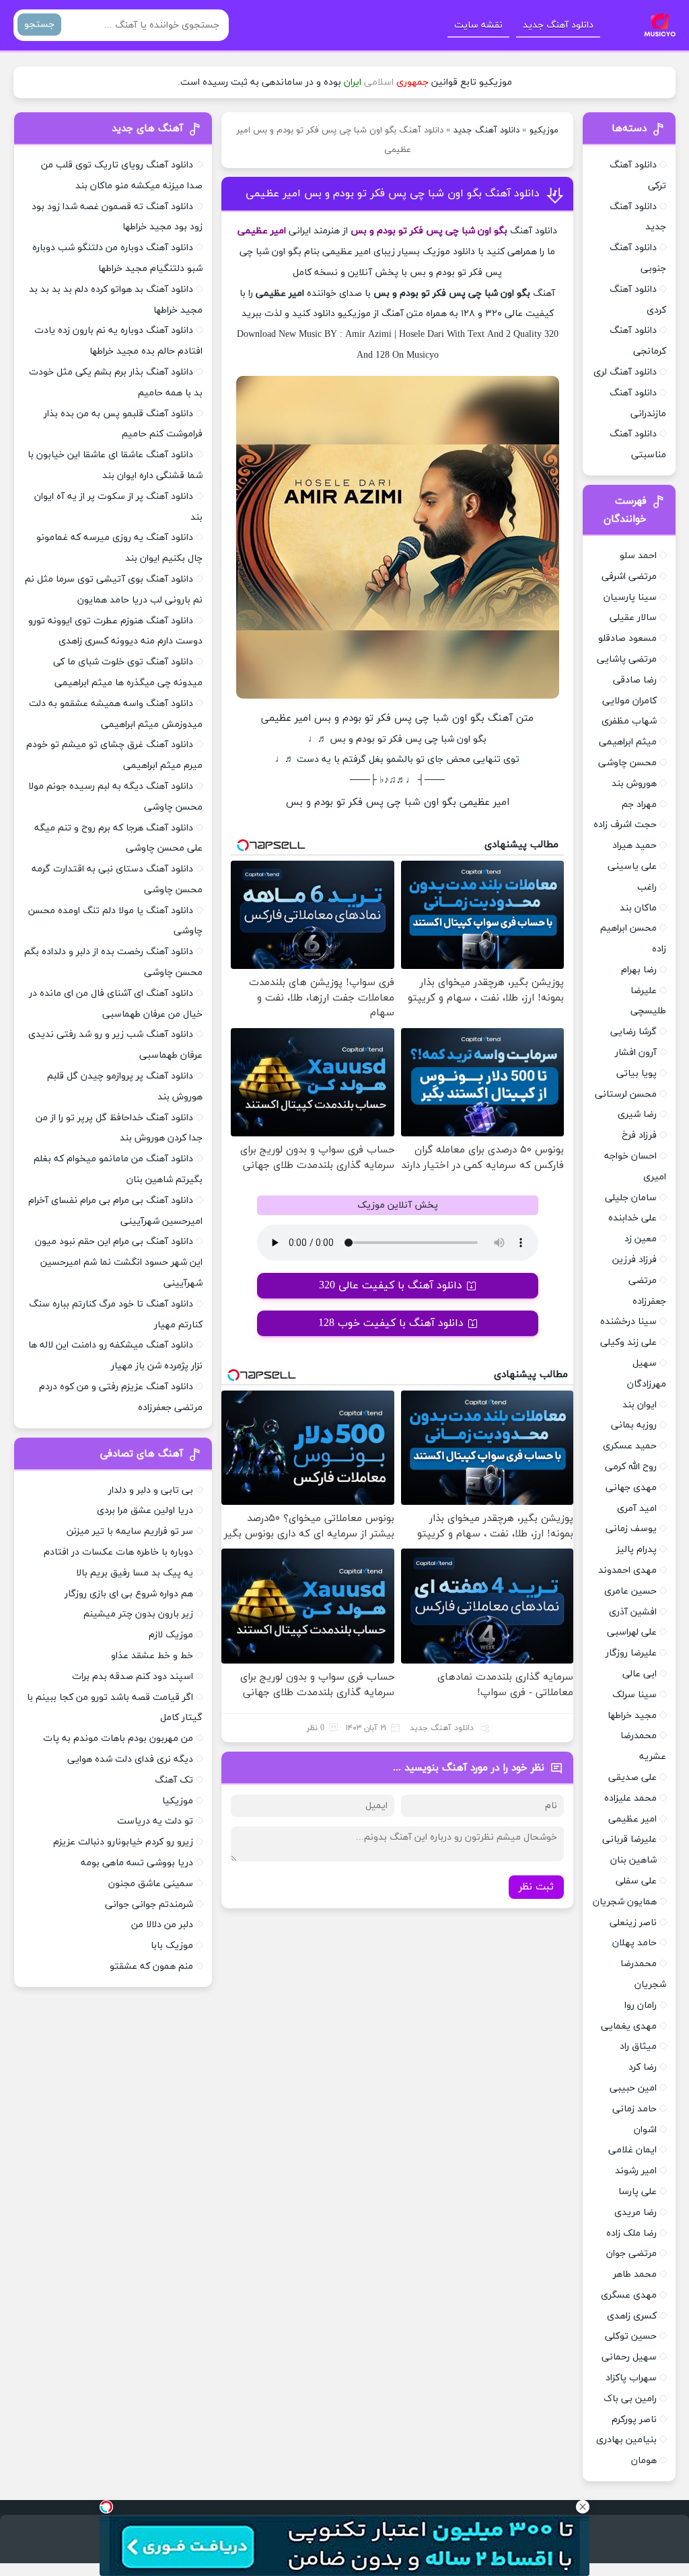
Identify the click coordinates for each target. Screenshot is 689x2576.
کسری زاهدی (632, 2316)
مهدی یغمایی (629, 2026)
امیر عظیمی (632, 1819)
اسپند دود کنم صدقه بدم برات (133, 1677)
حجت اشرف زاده (625, 825)
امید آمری (637, 1509)
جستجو (39, 25)
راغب (647, 887)
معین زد (641, 1239)
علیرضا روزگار (631, 1653)
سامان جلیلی (631, 1198)
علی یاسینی (632, 866)
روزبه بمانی (634, 1425)
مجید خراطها (632, 1716)
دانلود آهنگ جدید (558, 25)
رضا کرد (643, 2067)
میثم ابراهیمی (628, 742)
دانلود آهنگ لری (625, 372)
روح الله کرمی (631, 1467)
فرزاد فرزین (634, 1260)
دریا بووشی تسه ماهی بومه (137, 1863)
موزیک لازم (171, 1635)
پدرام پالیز (637, 1550)
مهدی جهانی (631, 1488)
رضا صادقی (635, 680)
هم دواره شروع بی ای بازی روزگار (129, 1594)
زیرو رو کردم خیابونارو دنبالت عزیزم (123, 1842)
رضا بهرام (639, 970)
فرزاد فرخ (639, 1135)
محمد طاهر (635, 2274)
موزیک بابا (172, 1946)
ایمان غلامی (632, 2150)
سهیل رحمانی (629, 2357)
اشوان (645, 2130)
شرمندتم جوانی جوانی (149, 1905)
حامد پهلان (634, 1943)
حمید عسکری (630, 1446)
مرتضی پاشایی (627, 659)
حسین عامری (630, 1591)
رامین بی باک (630, 2399)
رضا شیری (637, 1115)
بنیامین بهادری (626, 2440)
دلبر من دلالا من (162, 1925)
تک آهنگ (174, 1780)
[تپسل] (106, 2507)
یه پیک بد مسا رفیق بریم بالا (135, 1573)
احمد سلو (638, 556)
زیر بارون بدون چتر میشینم (138, 1614)
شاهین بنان (633, 1860)
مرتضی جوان (631, 2254)
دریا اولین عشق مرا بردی (145, 1511)
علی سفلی (636, 1881)
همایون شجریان (625, 1902)
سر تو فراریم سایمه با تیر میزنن (130, 1531)
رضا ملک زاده (631, 2233)
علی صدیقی (632, 1778)
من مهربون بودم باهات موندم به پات (118, 1739)
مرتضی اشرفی (629, 577)
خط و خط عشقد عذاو (152, 1656)
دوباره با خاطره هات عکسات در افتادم (118, 1552)
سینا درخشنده (628, 1322)
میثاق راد (638, 2046)
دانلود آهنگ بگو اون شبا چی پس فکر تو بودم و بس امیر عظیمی (393, 194)
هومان (644, 2461)
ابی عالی (640, 1674)
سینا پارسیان (630, 597)
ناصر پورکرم (634, 2420)
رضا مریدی (636, 2213)
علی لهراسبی (632, 1632)
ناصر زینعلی (633, 1923)
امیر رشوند (636, 2171)
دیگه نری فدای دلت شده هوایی (130, 1759)
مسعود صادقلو (627, 638)
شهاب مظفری (629, 721)
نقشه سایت (478, 25)
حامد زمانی (634, 2109)
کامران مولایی (629, 701)
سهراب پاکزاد (631, 2378)
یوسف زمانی (631, 1529)
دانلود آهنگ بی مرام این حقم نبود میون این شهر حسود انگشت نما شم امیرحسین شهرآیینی (119, 1262)
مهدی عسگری (629, 2295)
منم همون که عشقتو (151, 1966)
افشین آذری (633, 1612)
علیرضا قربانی (629, 1839)
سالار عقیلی (633, 618)
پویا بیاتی (637, 1074)
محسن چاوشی (627, 763)
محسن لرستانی (626, 1094)
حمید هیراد (634, 846)
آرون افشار (636, 1053)
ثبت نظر (536, 1887)
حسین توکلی (631, 2336)
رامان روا (641, 2005)
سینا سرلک (634, 1695)
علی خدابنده (632, 1218)
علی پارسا (638, 2192)
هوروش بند (634, 784)
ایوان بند (640, 1405)
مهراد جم (639, 805)
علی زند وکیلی (628, 1342)
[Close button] (583, 2507)
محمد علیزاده (630, 1798)
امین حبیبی (633, 2088)
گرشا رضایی (633, 1032)
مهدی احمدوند (627, 1570)
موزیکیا (178, 1801)
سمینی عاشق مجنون (151, 1884)
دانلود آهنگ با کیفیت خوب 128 (391, 1323)
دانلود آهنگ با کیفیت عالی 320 (391, 1286)
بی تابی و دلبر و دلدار (151, 1490)
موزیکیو (544, 130)
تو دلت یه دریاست (155, 1821)
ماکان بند (638, 908)
